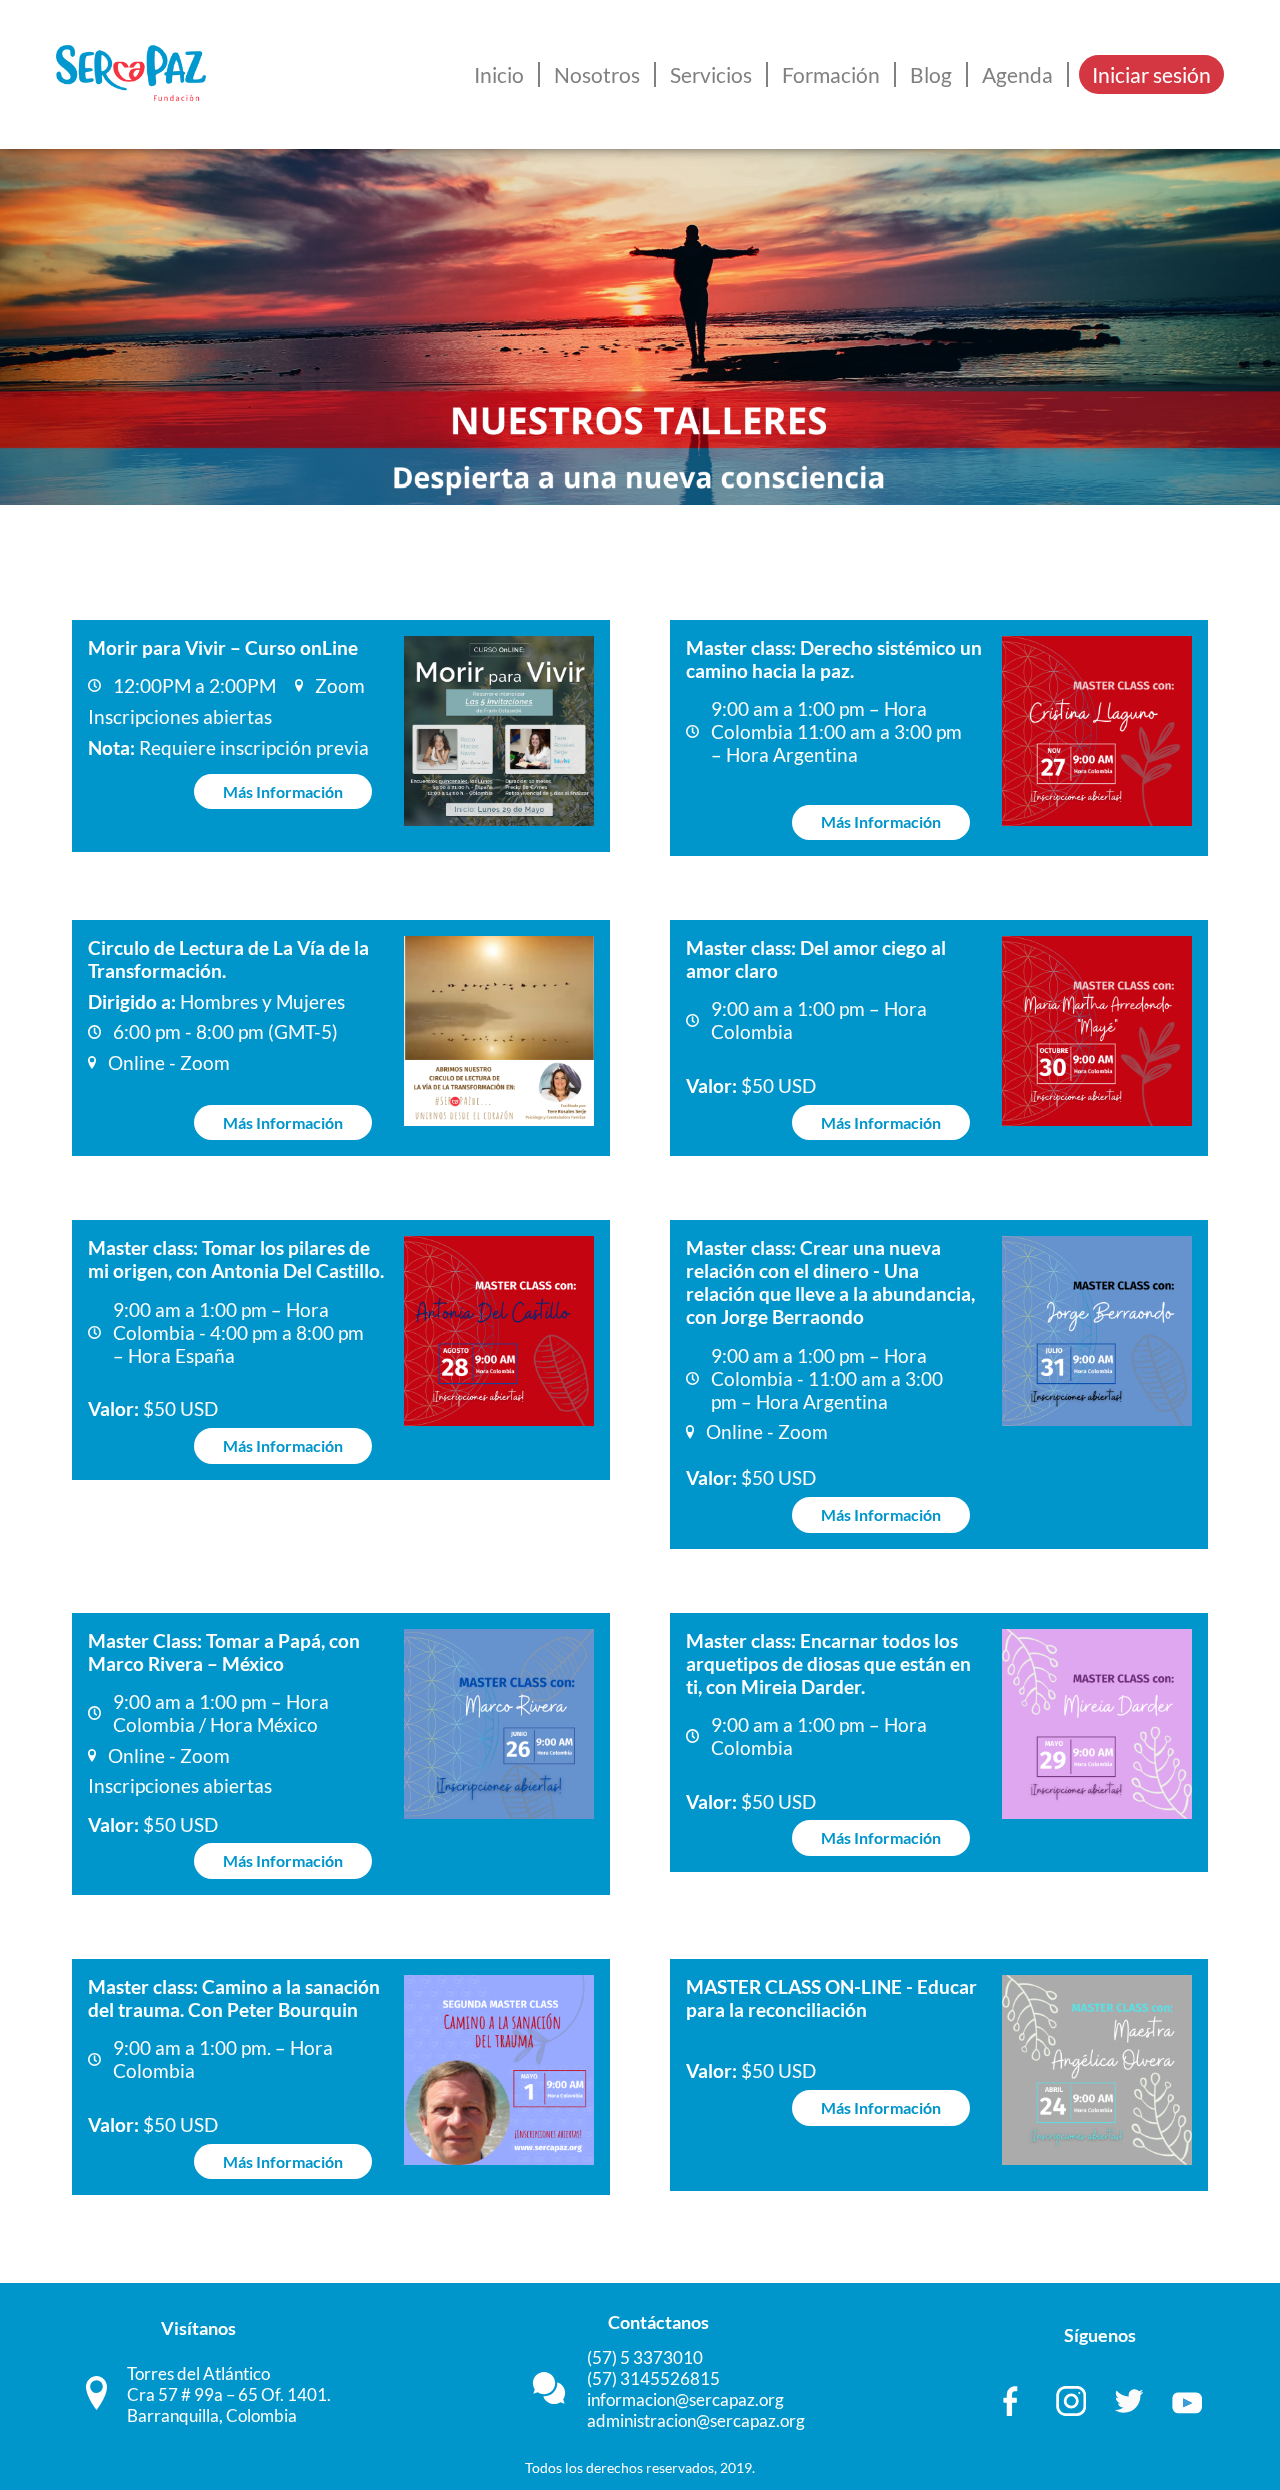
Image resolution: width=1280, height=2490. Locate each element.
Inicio (499, 74)
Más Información (283, 791)
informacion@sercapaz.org (685, 2399)
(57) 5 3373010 (645, 2357)
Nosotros (597, 74)
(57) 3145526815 (653, 2378)
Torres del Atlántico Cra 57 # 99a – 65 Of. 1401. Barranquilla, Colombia (229, 2394)
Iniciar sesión (1151, 74)
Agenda (1017, 74)
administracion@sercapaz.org (696, 2420)
